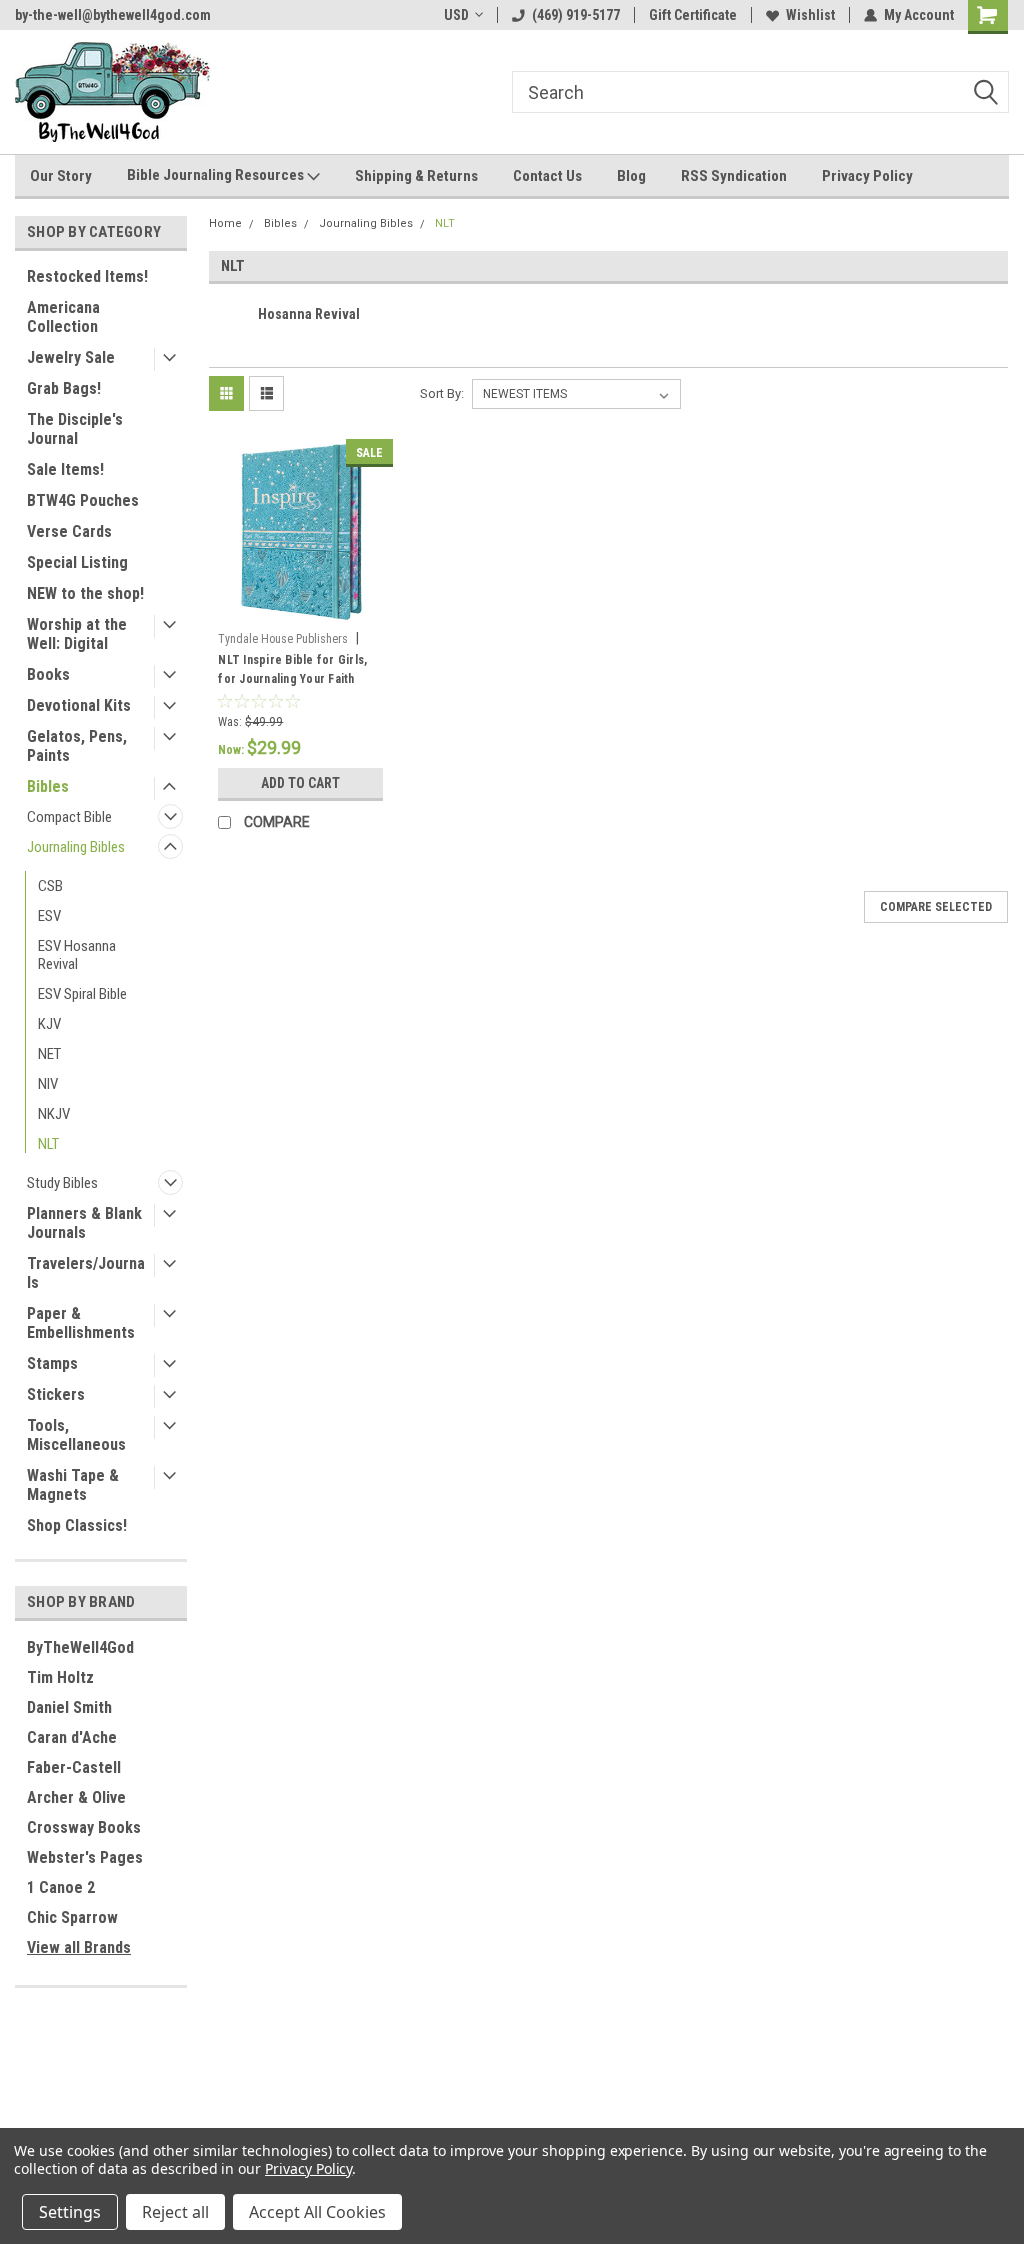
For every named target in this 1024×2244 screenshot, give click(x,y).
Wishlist (810, 15)
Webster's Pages (85, 1857)
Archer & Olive (76, 1797)
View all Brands (79, 1947)
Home (225, 223)
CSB (50, 886)
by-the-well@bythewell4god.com (113, 15)
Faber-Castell (74, 1767)
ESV (49, 916)
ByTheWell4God (80, 1647)
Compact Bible (69, 817)
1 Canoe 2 (61, 1887)
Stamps (52, 1363)
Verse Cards (69, 531)
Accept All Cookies (317, 2212)
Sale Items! (65, 469)
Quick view (301, 608)
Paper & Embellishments (81, 1323)
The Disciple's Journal (75, 429)
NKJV (54, 1114)
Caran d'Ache (72, 1737)
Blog (631, 176)
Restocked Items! (87, 276)
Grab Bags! (64, 388)
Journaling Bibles (76, 847)
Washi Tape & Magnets (73, 1485)
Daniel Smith (69, 1707)
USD (456, 15)
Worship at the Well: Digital (77, 634)
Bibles (48, 786)
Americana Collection (63, 317)
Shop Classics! (77, 1525)
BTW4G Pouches (83, 500)
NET (49, 1054)
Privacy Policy (867, 176)
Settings (70, 2212)
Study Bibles (62, 1183)
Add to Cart (300, 783)
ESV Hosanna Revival (77, 955)
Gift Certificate (693, 15)
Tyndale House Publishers (283, 639)
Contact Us (547, 176)
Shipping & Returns (416, 176)
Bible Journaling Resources (217, 175)
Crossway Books (84, 1827)
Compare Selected (936, 907)
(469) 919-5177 (576, 15)
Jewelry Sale (71, 357)
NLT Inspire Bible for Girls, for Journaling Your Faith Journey (292, 672)
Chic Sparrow (72, 1917)
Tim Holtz (60, 1677)
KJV (49, 1024)
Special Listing (77, 562)
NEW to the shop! (85, 593)
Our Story (61, 176)
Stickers (56, 1394)
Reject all (175, 2212)
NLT (48, 1144)
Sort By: (442, 393)
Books (48, 674)
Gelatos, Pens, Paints (77, 746)
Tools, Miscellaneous (76, 1435)
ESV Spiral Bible (82, 994)
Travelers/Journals (86, 1273)
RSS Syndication (734, 176)
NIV (48, 1084)
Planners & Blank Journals (84, 1223)
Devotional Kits (79, 705)
